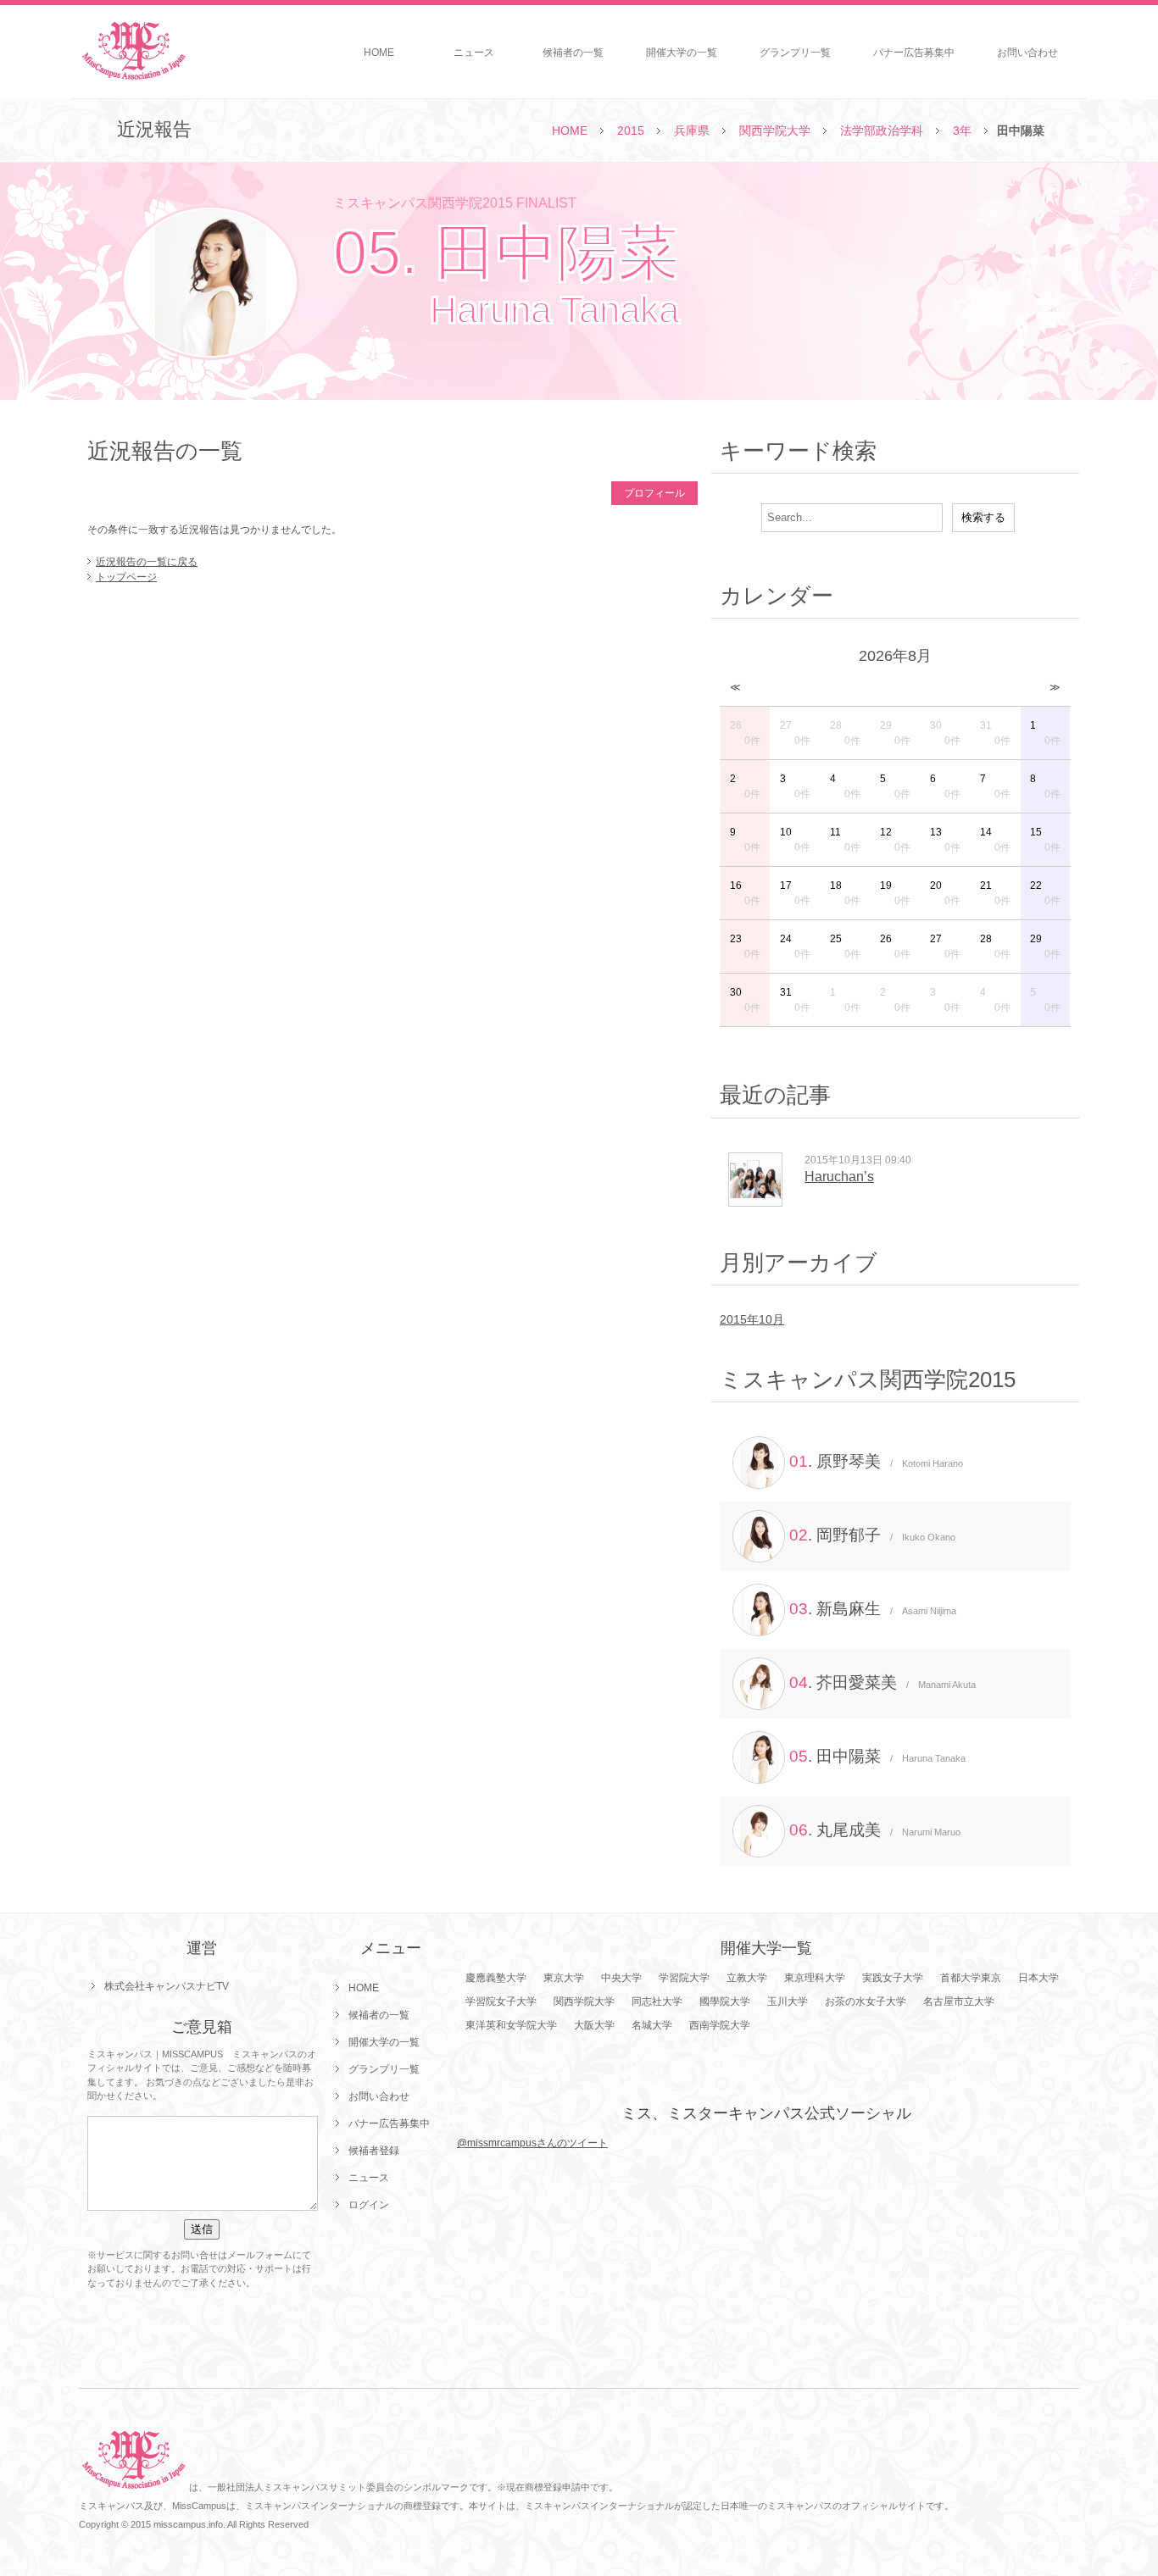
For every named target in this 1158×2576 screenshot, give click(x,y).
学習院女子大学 (501, 2001)
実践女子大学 (893, 1978)
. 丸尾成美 (875, 1830)
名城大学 (652, 2025)
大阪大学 (594, 2025)
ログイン (369, 2205)
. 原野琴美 (876, 1461)
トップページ (126, 577)
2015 (631, 130)
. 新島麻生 (873, 1609)
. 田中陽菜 (877, 1756)
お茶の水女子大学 (866, 2001)
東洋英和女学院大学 (511, 2025)
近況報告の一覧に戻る (147, 562)
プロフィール (654, 493)
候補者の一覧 (573, 53)
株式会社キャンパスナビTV (167, 1986)
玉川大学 (788, 2001)
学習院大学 (684, 1978)
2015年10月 (752, 1319)
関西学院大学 (775, 130)
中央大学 (621, 1978)
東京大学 (564, 1978)
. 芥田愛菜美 (882, 1682)
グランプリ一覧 (795, 53)
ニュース (474, 53)
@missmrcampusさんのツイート (532, 2143)
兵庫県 (692, 130)
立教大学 (747, 1978)
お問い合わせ (1027, 53)
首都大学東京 (971, 1978)
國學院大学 (725, 2001)
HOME (379, 53)
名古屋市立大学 (959, 2001)
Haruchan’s (839, 1177)
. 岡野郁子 (872, 1535)
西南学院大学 (720, 2025)
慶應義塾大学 (496, 1978)
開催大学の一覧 (682, 53)
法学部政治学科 (882, 130)
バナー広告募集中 (914, 53)
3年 (962, 130)
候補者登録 (374, 2151)
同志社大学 (657, 2001)
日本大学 (1038, 1978)
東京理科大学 (815, 1978)
